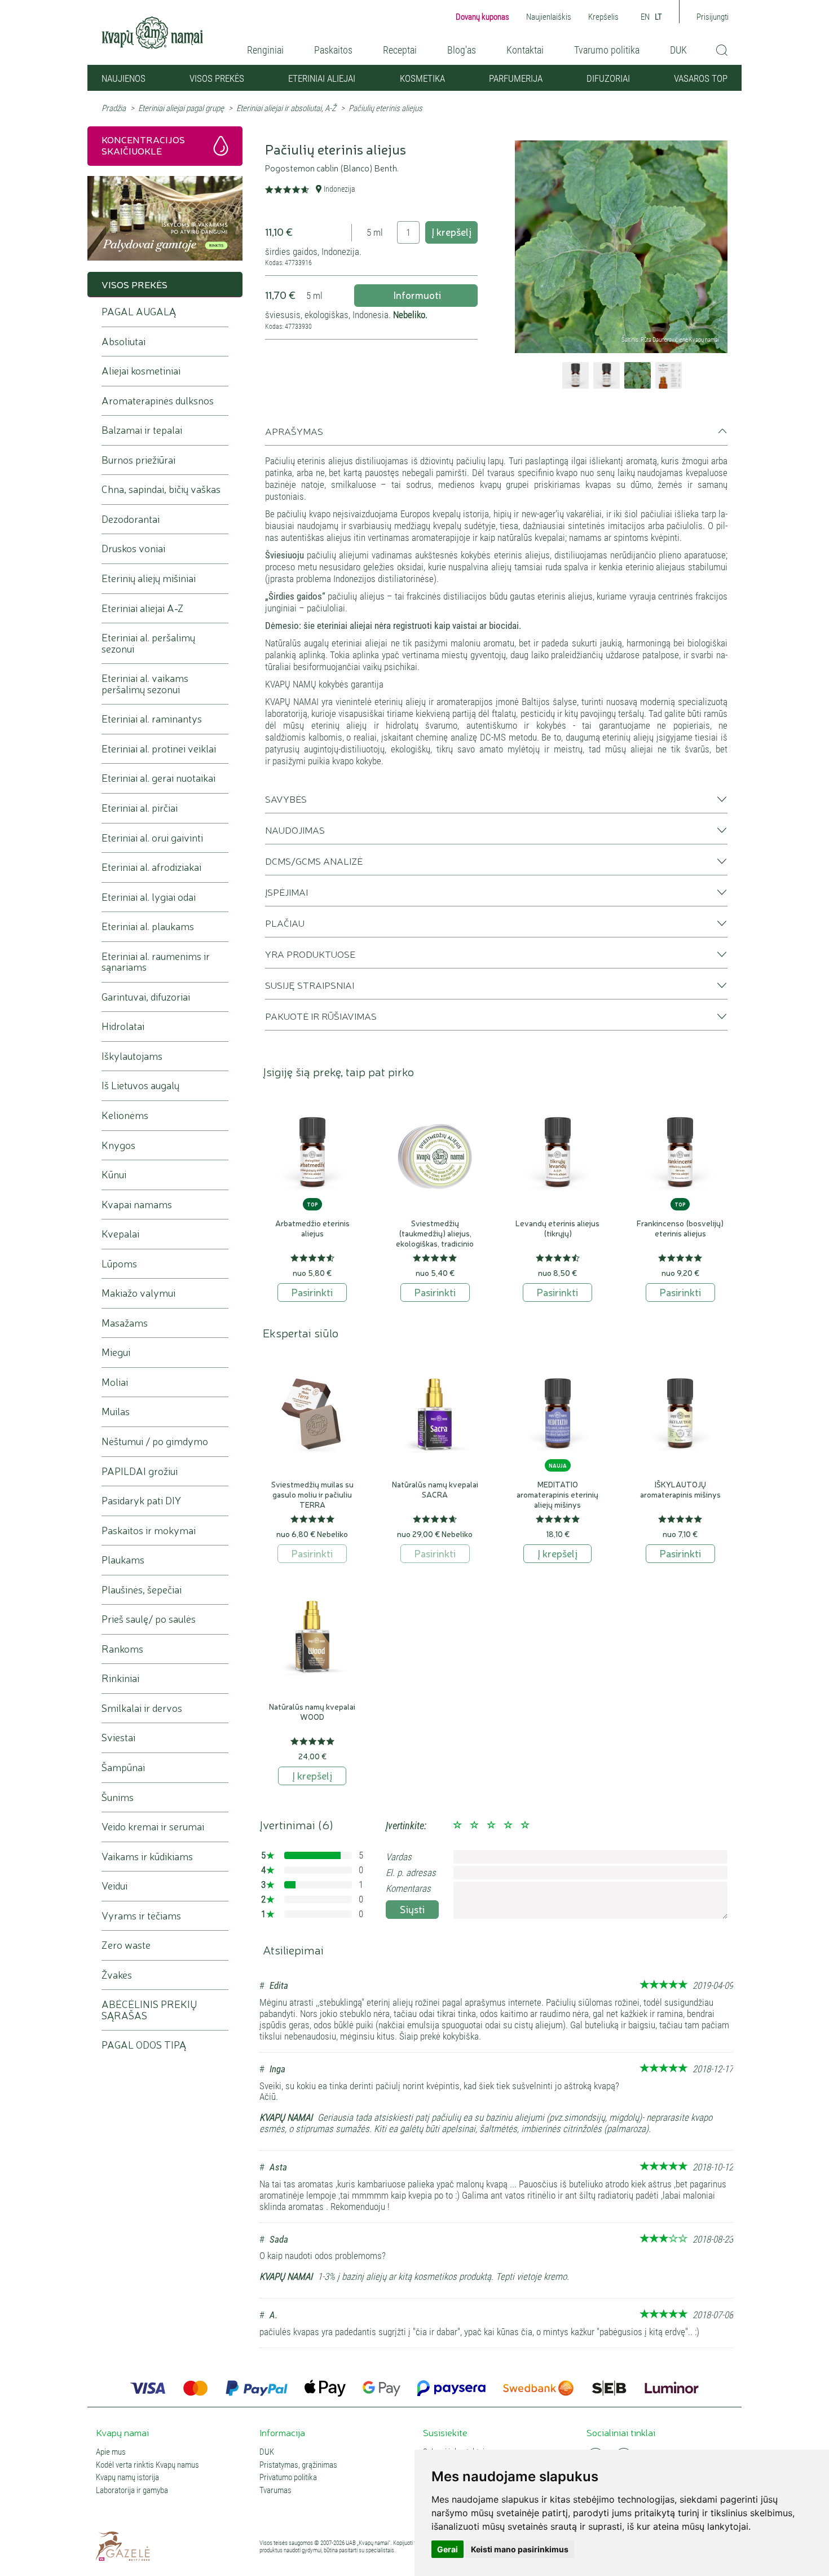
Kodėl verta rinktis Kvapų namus (147, 2465)
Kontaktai (525, 50)
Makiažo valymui (138, 1293)
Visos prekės (217, 78)
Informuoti (416, 294)
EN (645, 17)
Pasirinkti (312, 1292)
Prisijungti (713, 17)
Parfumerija (516, 78)
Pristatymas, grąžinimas (298, 2465)
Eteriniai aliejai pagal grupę (181, 108)
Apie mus (111, 2452)
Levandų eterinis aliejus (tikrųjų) (557, 1228)
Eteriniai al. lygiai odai (149, 897)
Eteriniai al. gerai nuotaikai (158, 778)
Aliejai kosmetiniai (141, 371)
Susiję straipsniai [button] (310, 985)
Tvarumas (275, 2491)
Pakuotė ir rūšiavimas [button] (321, 1016)
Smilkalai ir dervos (142, 1708)
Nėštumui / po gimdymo (155, 1441)
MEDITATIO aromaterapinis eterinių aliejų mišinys (557, 1494)
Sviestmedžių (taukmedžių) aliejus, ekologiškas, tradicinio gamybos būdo (435, 1238)
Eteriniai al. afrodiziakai (151, 867)
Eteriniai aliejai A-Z (143, 608)
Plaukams (123, 1560)
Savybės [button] (286, 799)
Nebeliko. (410, 315)
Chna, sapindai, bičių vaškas (161, 489)
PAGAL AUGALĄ (139, 312)
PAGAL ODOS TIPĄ (144, 2045)
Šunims (118, 1797)
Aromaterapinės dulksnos (158, 401)
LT (658, 17)
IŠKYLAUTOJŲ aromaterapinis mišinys (680, 1489)
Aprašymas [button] (294, 431)
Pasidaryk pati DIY (141, 1501)
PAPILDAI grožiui (140, 1471)
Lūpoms (119, 1264)
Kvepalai (120, 1234)
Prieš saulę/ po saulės (149, 1619)
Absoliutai (124, 342)
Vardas (399, 1857)
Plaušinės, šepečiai (142, 1590)
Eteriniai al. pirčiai (140, 808)
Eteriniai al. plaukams (148, 926)
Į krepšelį (451, 231)
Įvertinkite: (406, 1826)
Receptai (400, 50)
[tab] (496, 435)
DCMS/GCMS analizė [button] (314, 861)
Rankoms (122, 1649)
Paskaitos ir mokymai (149, 1531)
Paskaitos (333, 50)
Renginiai (265, 50)
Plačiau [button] (285, 923)
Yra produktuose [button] (310, 954)
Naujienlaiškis (549, 17)
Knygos (118, 1145)
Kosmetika (422, 78)
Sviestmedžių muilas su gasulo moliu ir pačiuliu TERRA (312, 1494)
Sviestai (118, 1738)
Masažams (125, 1323)
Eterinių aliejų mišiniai (149, 578)
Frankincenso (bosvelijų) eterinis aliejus (680, 1228)
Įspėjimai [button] (286, 892)
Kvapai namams (137, 1205)
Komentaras (408, 1888)
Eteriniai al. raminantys (152, 719)
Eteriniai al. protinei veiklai (159, 749)
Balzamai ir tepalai (142, 430)
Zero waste (126, 1945)
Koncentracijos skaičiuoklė (143, 145)
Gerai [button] (447, 2549)
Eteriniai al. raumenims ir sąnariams (156, 962)
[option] (621, 247)
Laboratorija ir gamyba (132, 2491)
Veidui (114, 1886)
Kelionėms (125, 1115)
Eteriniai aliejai (322, 78)
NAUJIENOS (124, 78)
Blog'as (462, 50)
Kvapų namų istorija (127, 2478)
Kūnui (114, 1175)
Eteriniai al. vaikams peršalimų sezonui (145, 684)
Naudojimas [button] (295, 830)
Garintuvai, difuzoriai (146, 997)
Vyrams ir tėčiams (141, 1916)
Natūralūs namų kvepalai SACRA (435, 1489)
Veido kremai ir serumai (153, 1827)
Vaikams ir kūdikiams (147, 1857)
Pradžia (114, 108)
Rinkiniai (120, 1678)
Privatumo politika (288, 2478)
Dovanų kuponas (482, 17)
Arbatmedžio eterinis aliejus (312, 1228)
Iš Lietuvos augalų (140, 1086)
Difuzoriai (608, 78)
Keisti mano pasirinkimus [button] (520, 2549)
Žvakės (117, 1975)
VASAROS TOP (701, 78)
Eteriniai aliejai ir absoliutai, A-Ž (286, 108)
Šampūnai (123, 1767)
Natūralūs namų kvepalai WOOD (312, 1711)
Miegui (116, 1352)
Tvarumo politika (607, 50)
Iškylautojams (132, 1056)
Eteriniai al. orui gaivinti (152, 838)
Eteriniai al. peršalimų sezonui (148, 643)
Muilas (116, 1412)
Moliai (115, 1382)
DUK (678, 50)
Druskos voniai (133, 549)
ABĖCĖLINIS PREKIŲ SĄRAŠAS (149, 2010)
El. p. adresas (411, 1873)
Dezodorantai (131, 519)
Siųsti (412, 1909)
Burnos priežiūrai (138, 460)
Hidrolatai (123, 1026)
